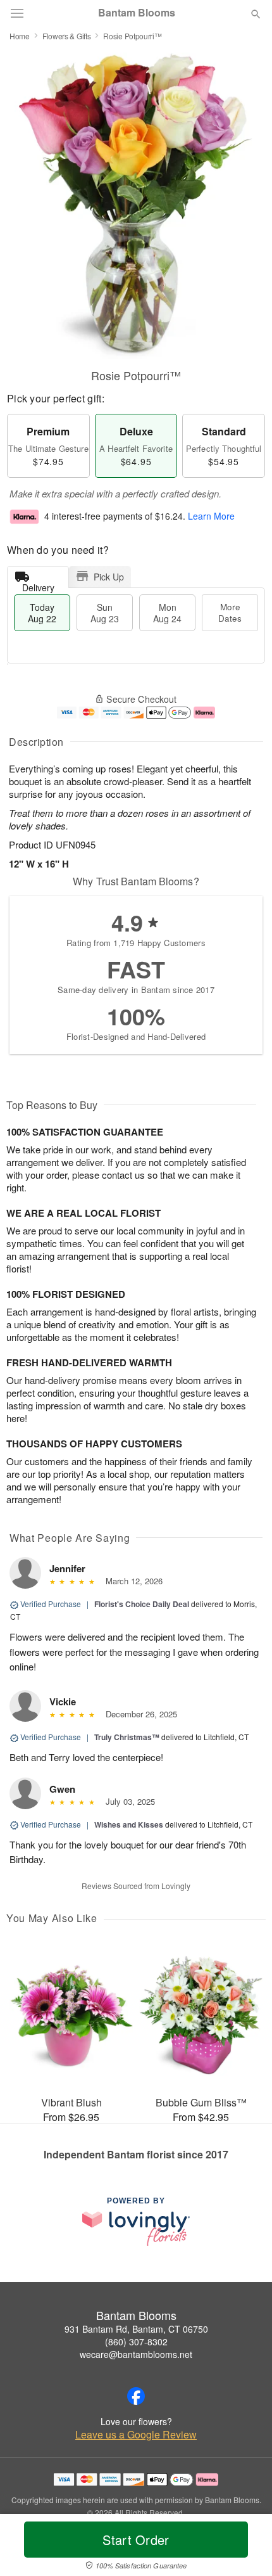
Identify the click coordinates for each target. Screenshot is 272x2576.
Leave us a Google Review (136, 2435)
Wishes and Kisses (129, 1824)
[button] (245, 2547)
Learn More (211, 516)
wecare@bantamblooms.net (136, 2354)
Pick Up (109, 577)
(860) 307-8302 (136, 2342)
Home (20, 36)
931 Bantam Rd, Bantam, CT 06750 (136, 2329)
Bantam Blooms (137, 13)
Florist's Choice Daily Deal (142, 1604)
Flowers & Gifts (67, 36)
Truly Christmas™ (127, 1737)
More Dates (230, 612)
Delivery (38, 585)
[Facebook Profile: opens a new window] (136, 2396)
